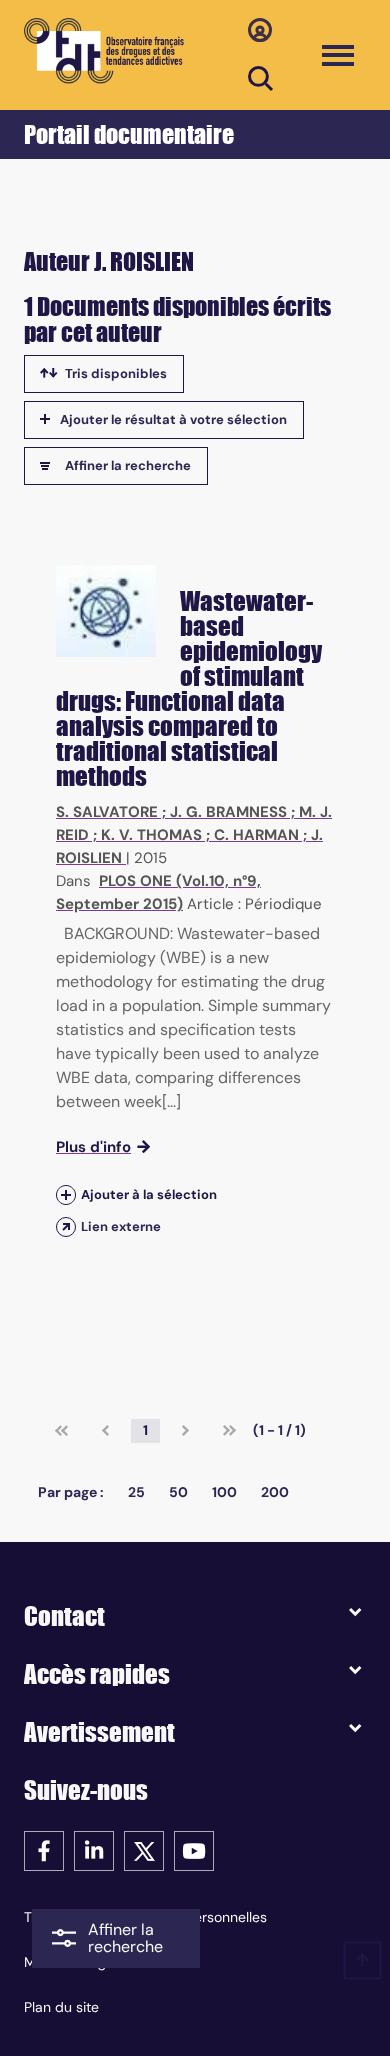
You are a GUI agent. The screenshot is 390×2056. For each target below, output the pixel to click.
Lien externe (121, 1226)
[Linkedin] (94, 1849)
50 (178, 1492)
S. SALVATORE (107, 812)
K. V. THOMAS (151, 835)
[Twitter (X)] (144, 1849)
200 (275, 1492)
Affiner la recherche (128, 465)
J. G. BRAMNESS (228, 812)
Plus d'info (93, 1147)
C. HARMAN (256, 835)
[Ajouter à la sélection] (66, 1194)
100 (224, 1492)
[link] (61, 1431)
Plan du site (61, 2007)
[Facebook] (44, 1849)
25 (136, 1492)
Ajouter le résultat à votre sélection (173, 419)
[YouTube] (194, 1849)
